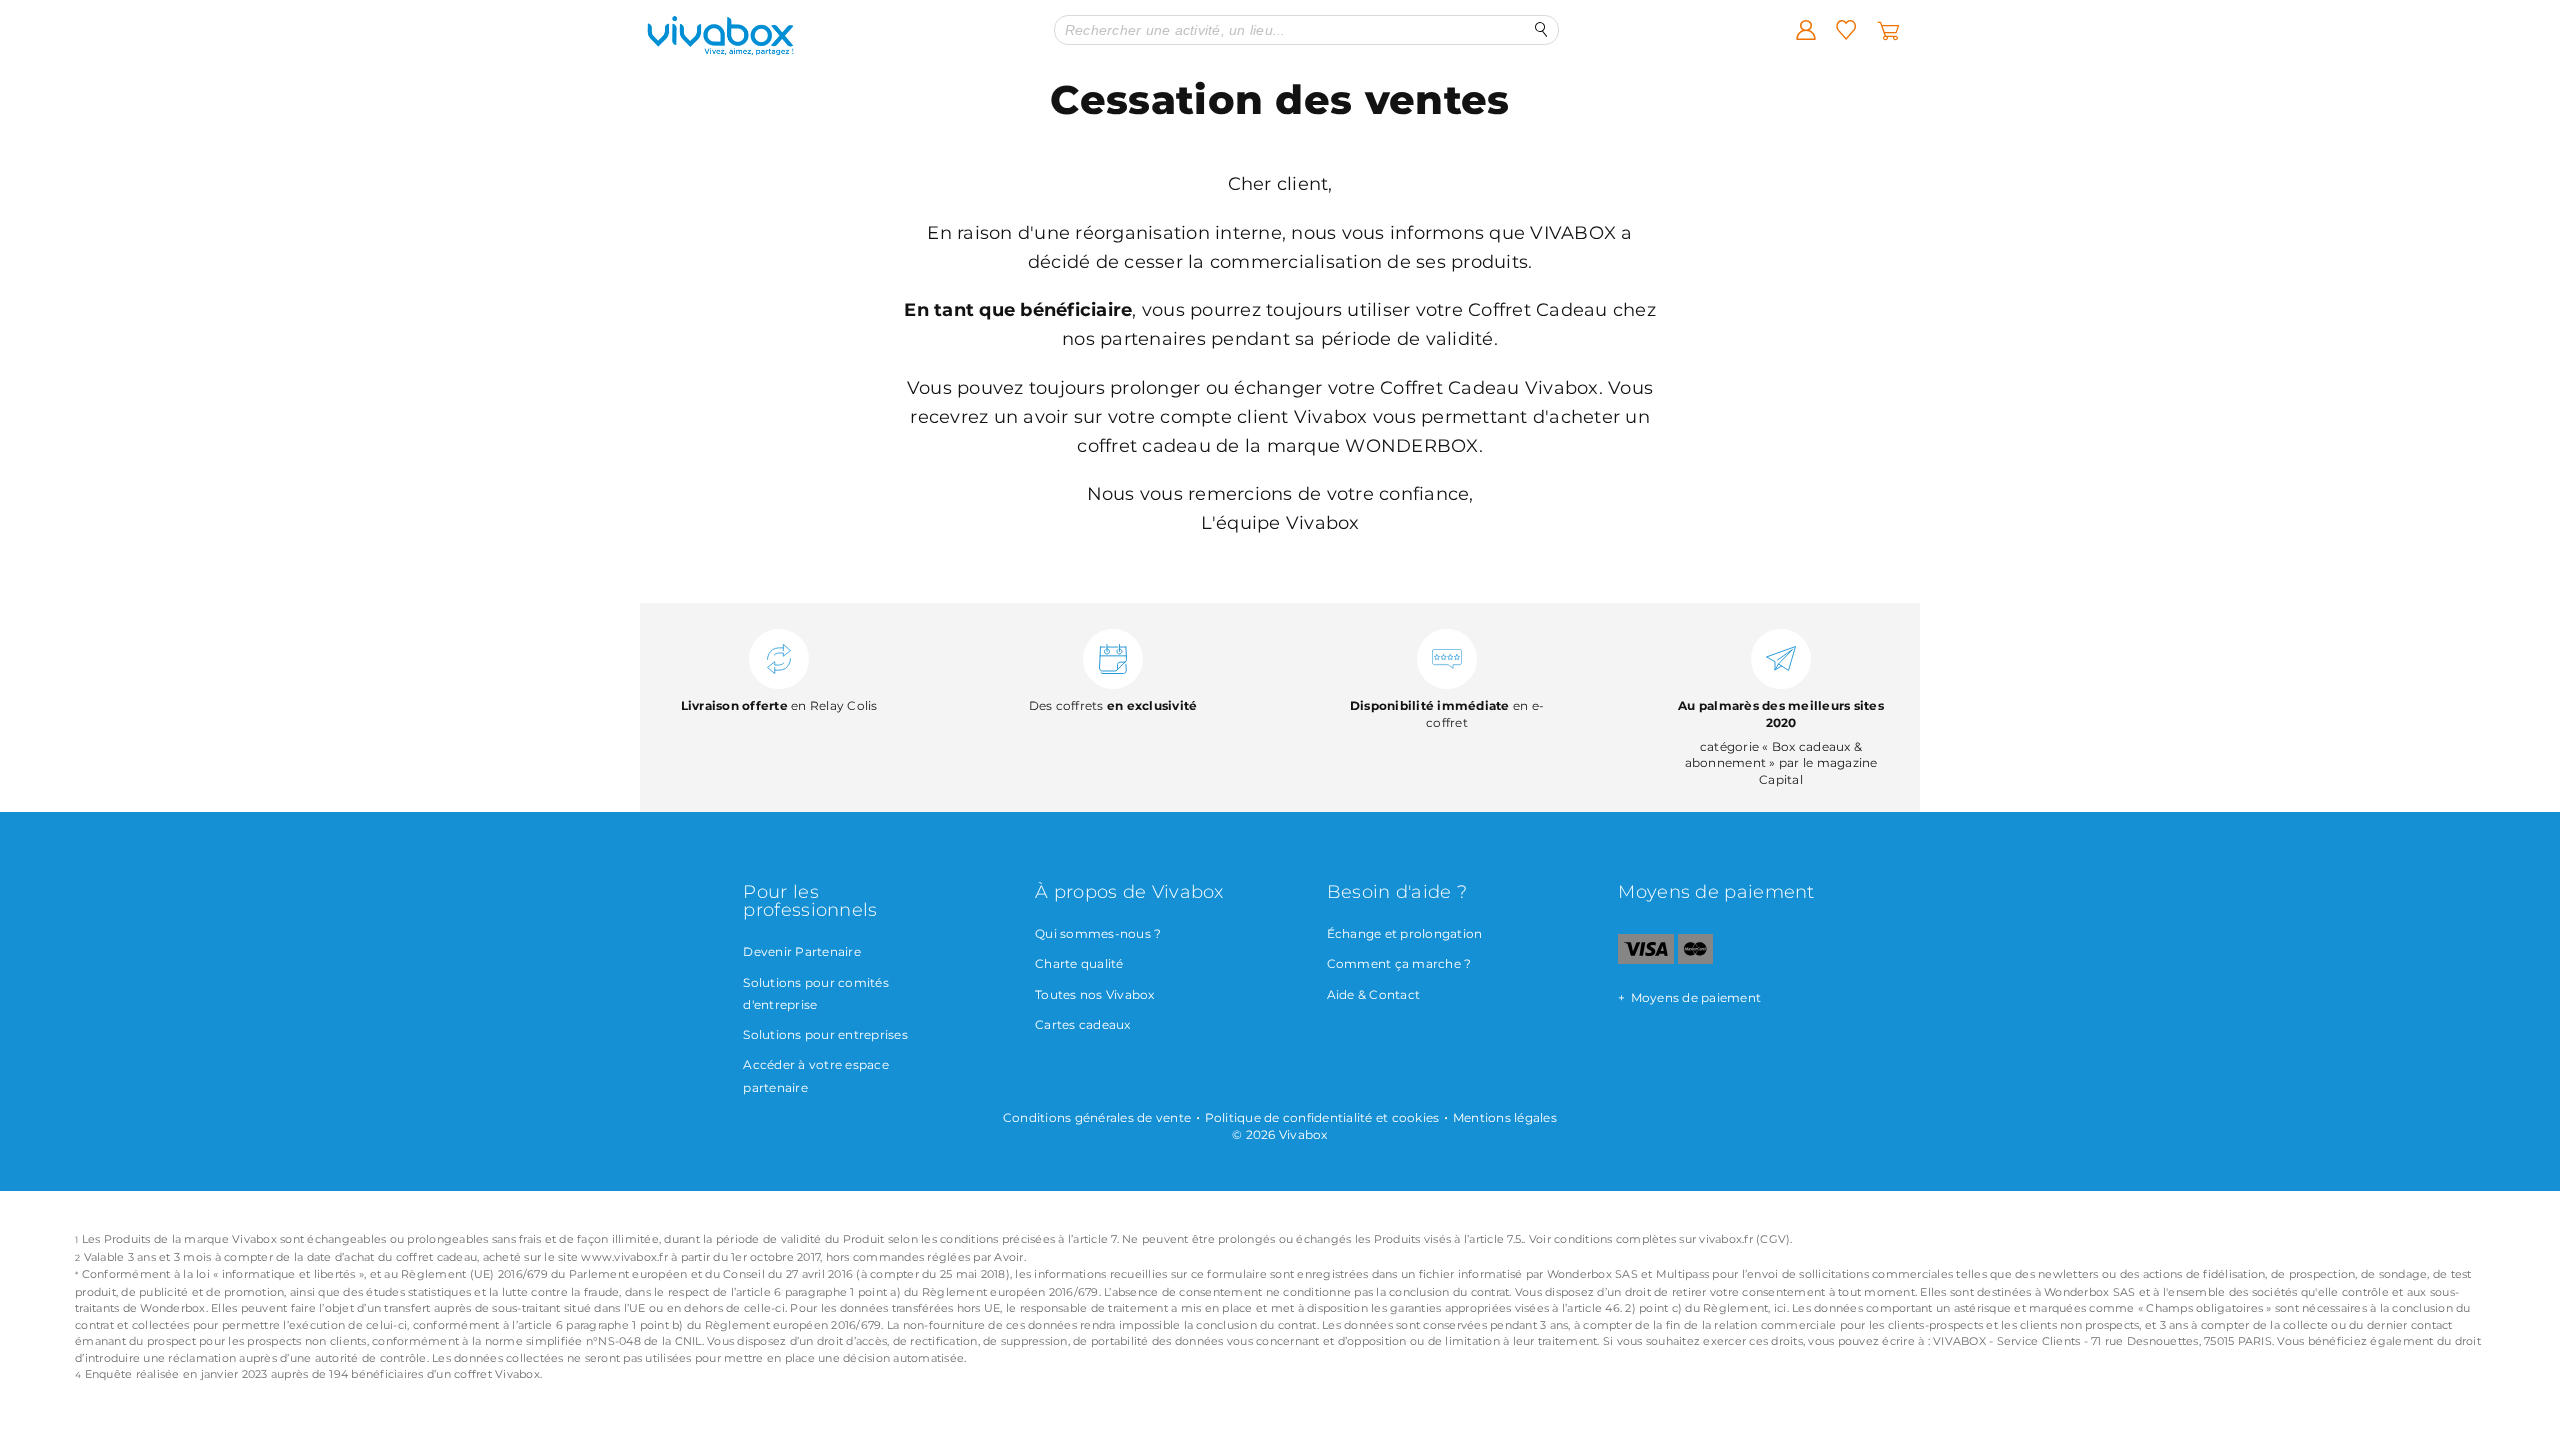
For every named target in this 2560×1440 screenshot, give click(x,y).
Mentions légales (1505, 1117)
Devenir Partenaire (802, 951)
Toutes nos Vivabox (1095, 994)
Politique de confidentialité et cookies (1322, 1117)
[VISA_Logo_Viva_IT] (1645, 959)
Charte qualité (1079, 963)
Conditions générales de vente (1097, 1117)
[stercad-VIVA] (1695, 959)
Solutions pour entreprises (825, 1034)
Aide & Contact (1374, 994)
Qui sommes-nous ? (1098, 933)
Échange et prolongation (1405, 933)
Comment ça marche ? (1399, 963)
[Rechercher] (1541, 29)
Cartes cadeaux (1083, 1024)
